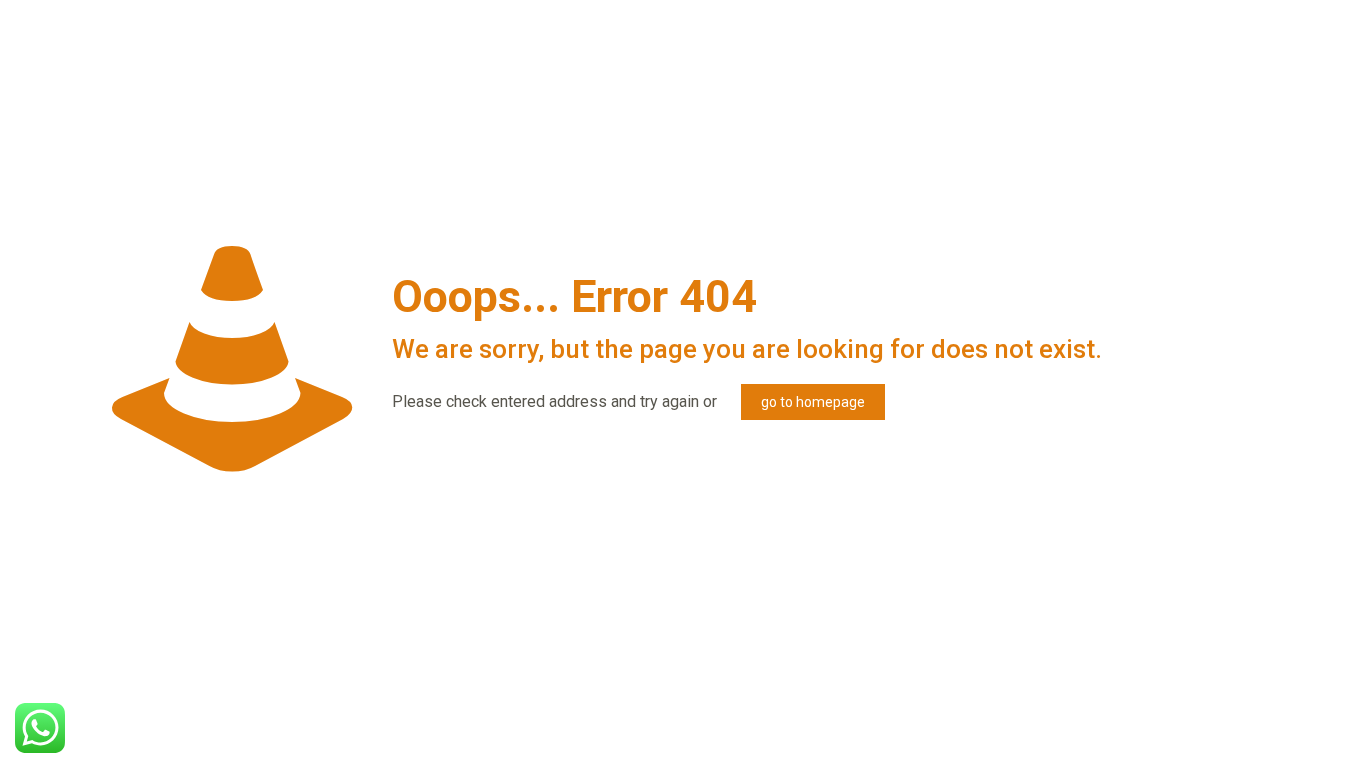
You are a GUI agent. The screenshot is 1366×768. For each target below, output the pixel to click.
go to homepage (813, 402)
